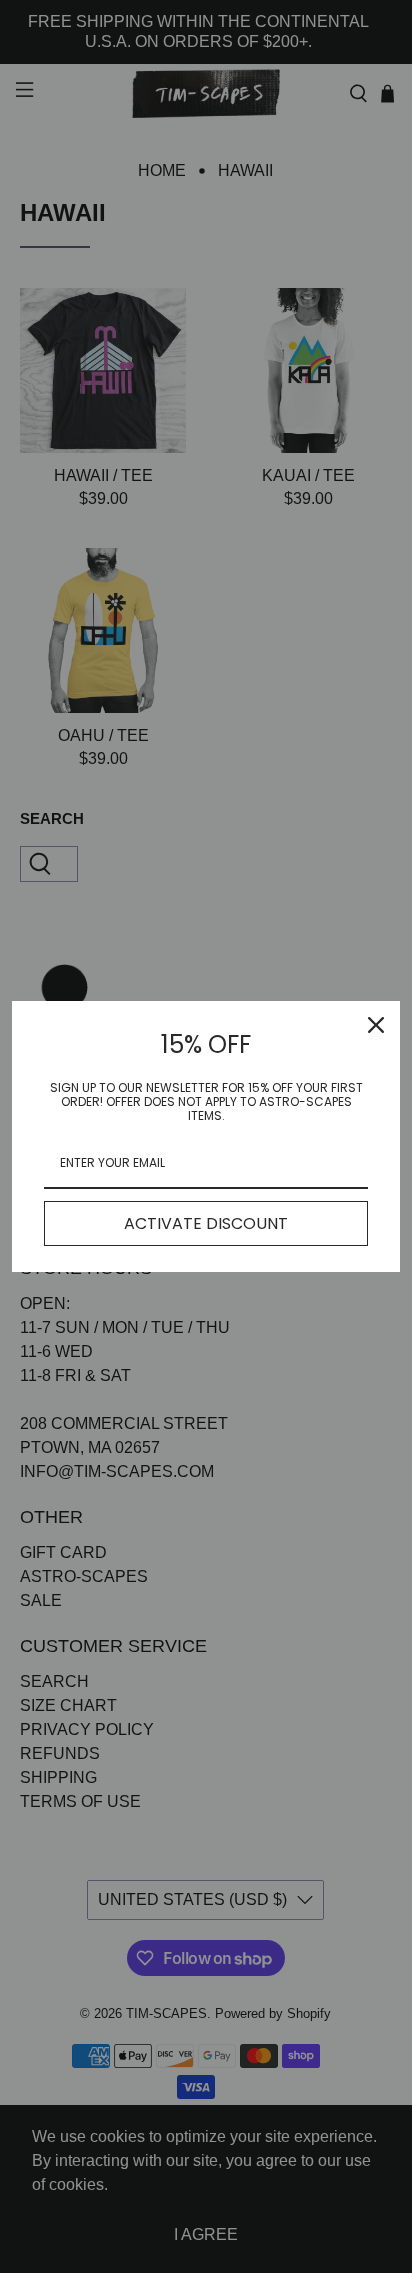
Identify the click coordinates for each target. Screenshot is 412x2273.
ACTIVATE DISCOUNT (206, 1223)
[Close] (376, 1025)
